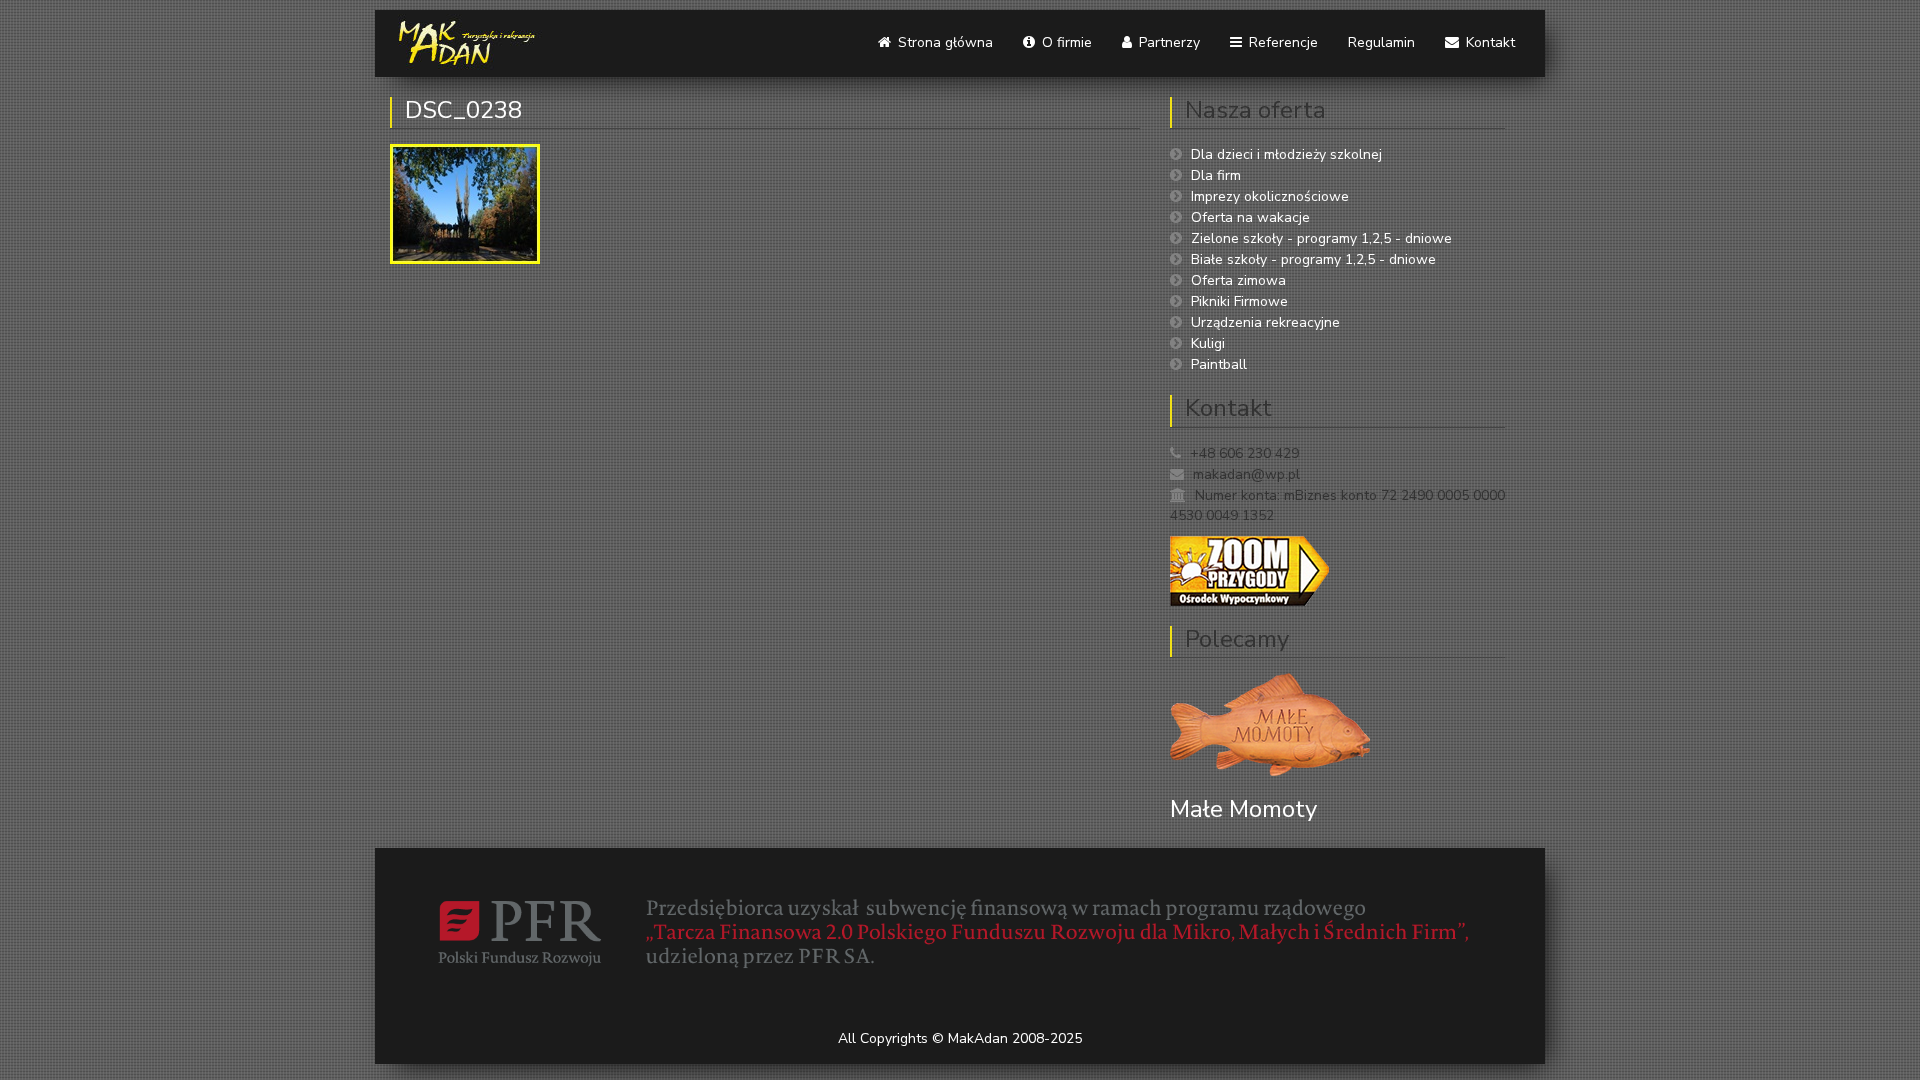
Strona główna (943, 42)
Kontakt (1488, 42)
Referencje (1281, 42)
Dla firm (1216, 175)
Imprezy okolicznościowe (1270, 196)
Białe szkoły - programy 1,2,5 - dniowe (1313, 259)
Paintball (1219, 364)
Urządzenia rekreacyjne (1265, 322)
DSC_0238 (463, 110)
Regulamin (1381, 42)
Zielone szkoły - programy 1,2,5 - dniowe (1321, 238)
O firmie (1065, 42)
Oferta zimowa (1238, 280)
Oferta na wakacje (1250, 217)
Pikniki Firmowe (1239, 301)
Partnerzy (1167, 42)
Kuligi (1208, 343)
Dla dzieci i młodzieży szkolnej (1286, 154)
